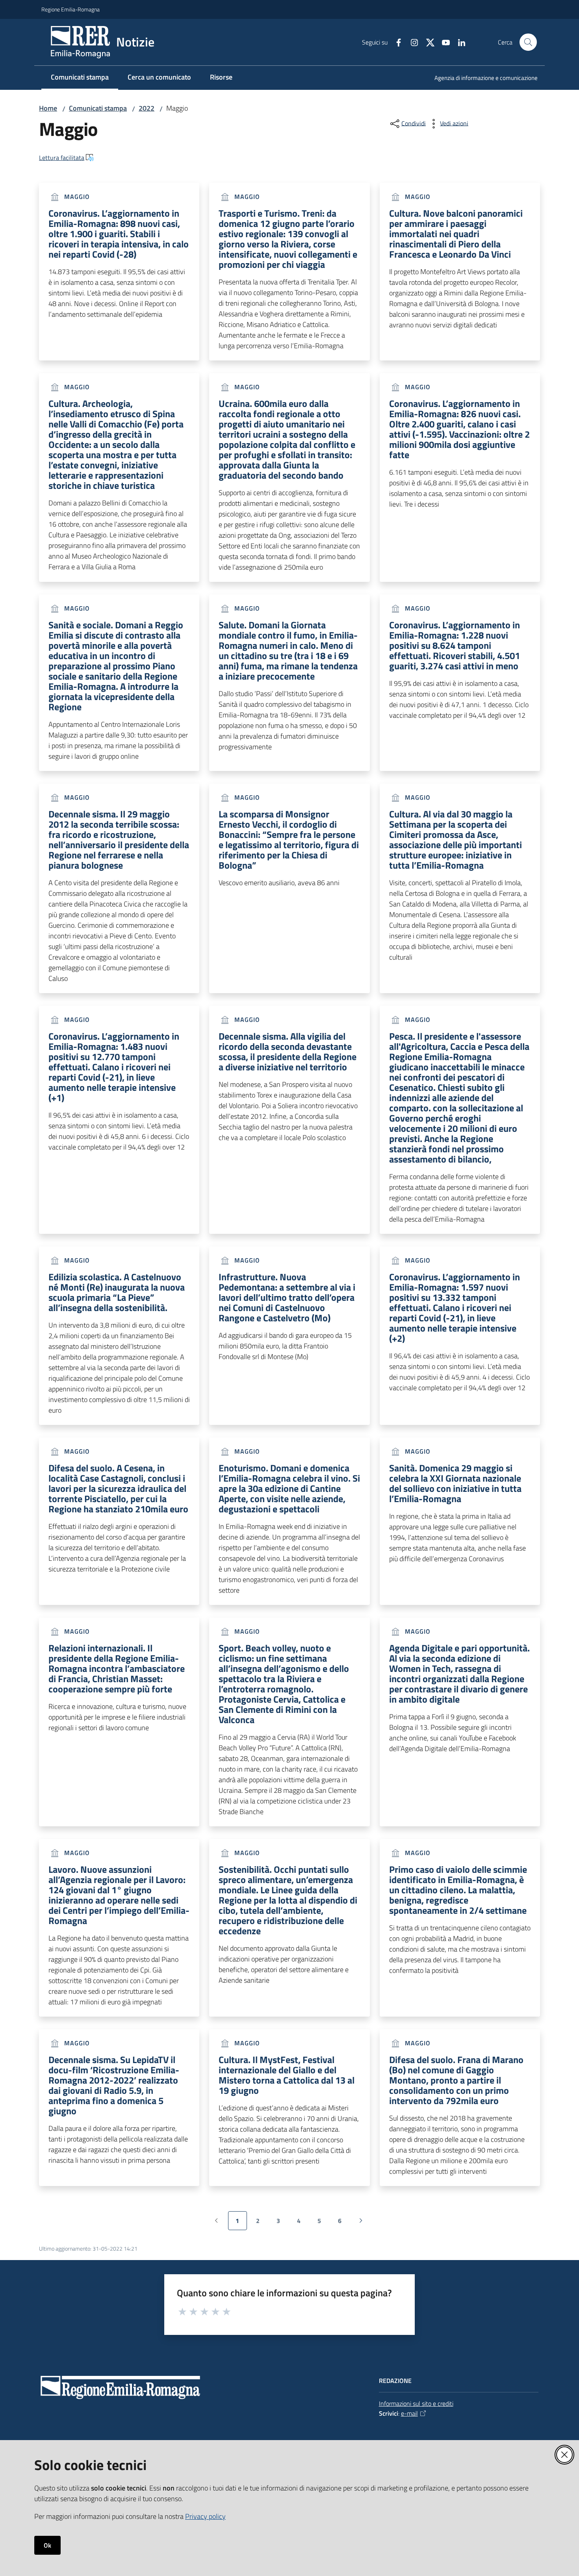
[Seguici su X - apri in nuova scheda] (427, 42)
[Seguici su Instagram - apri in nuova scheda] (411, 42)
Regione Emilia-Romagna (71, 9)
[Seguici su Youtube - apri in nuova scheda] (443, 42)
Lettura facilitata (62, 158)
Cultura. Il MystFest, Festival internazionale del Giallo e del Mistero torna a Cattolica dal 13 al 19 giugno (287, 2075)
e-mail (409, 2413)
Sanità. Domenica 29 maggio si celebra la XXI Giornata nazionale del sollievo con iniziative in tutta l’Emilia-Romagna (455, 1483)
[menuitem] (481, 79)
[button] (528, 42)
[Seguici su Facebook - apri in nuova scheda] (395, 42)
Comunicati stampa (98, 108)
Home (48, 108)
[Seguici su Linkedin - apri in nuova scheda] (458, 42)
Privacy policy (205, 2516)
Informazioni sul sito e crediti (416, 2403)
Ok (47, 2545)
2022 (147, 108)
